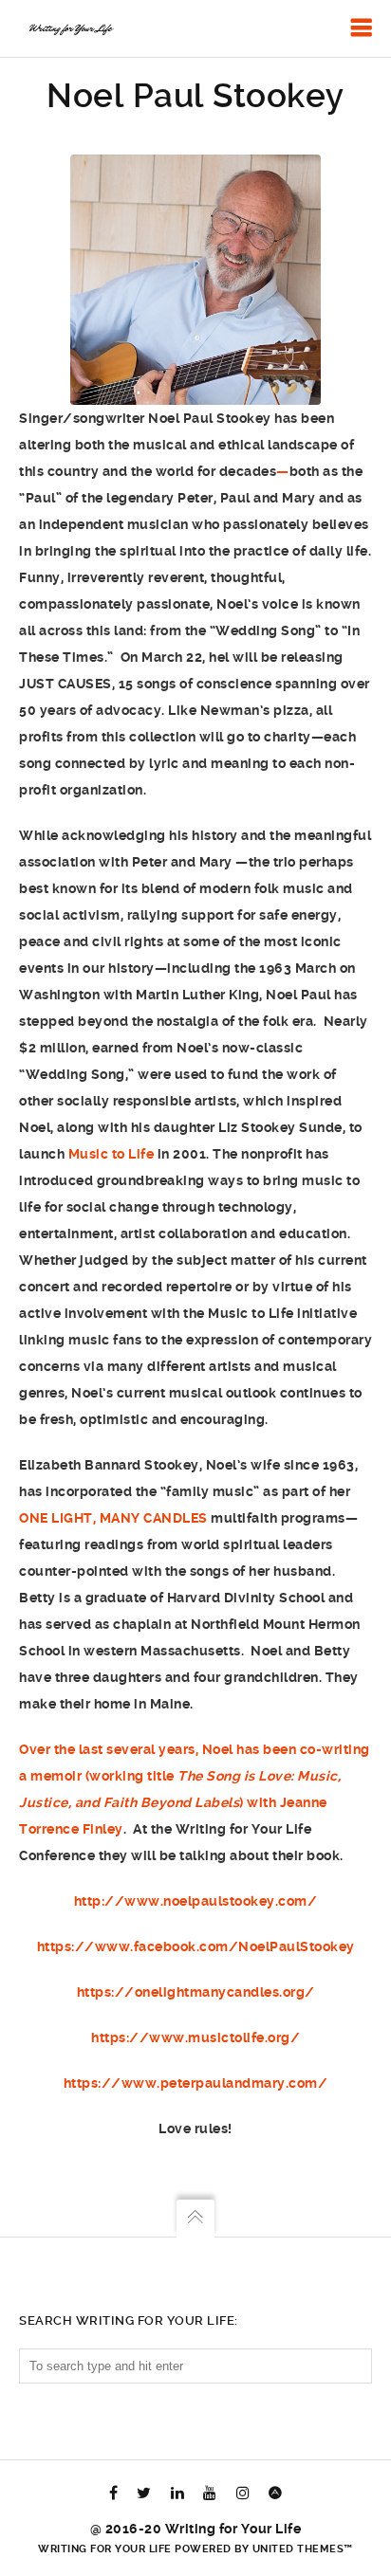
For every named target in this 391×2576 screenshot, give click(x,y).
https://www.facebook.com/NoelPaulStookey (196, 1946)
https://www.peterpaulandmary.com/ (196, 2083)
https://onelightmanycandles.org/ (196, 1992)
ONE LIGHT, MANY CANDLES (113, 1518)
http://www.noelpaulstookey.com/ (196, 1901)
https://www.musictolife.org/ (195, 2037)
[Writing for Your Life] (70, 28)
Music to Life (112, 1154)
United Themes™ (303, 2549)
